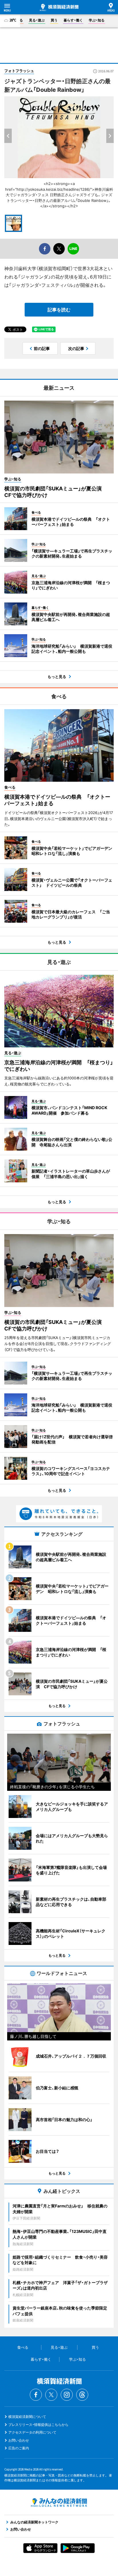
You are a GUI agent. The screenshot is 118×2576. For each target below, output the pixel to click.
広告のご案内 (19, 2448)
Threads (82, 2395)
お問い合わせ (19, 2440)
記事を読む (59, 310)
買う (54, 20)
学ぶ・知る (97, 20)
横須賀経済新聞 (59, 7)
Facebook (36, 2395)
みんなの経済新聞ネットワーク (59, 2503)
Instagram (67, 2395)
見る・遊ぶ (37, 20)
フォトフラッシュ (19, 71)
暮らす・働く (73, 20)
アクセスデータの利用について (32, 2432)
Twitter (51, 2395)
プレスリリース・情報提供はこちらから (38, 2425)
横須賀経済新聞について (27, 2417)
